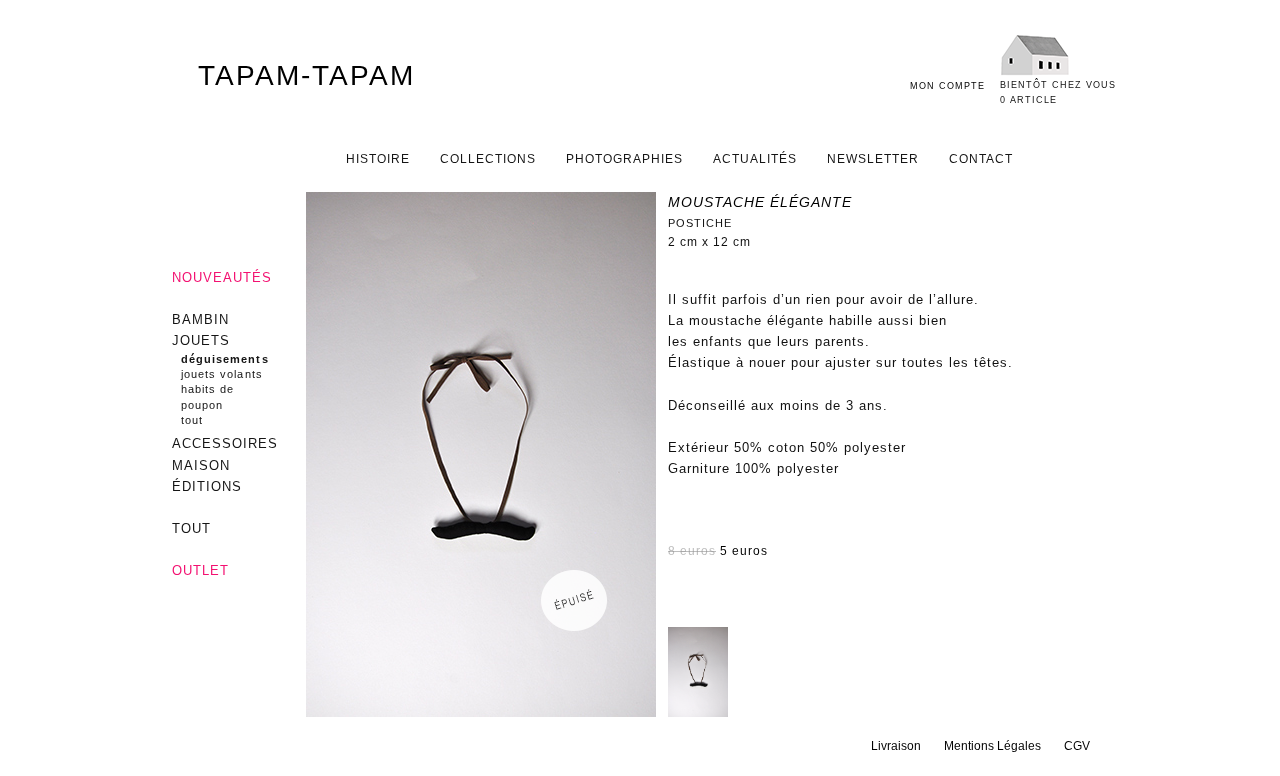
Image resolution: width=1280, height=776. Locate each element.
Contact (981, 159)
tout (192, 420)
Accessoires (225, 443)
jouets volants (222, 374)
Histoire (378, 159)
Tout (191, 528)
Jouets (201, 340)
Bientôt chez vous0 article (1058, 92)
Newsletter (873, 159)
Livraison (896, 746)
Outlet (200, 570)
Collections (488, 159)
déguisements (225, 359)
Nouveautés (222, 277)
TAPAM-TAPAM (306, 75)
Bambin (200, 319)
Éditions (207, 486)
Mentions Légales (992, 746)
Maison (201, 465)
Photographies (624, 159)
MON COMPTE (947, 86)
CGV (1077, 746)
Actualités (755, 159)
